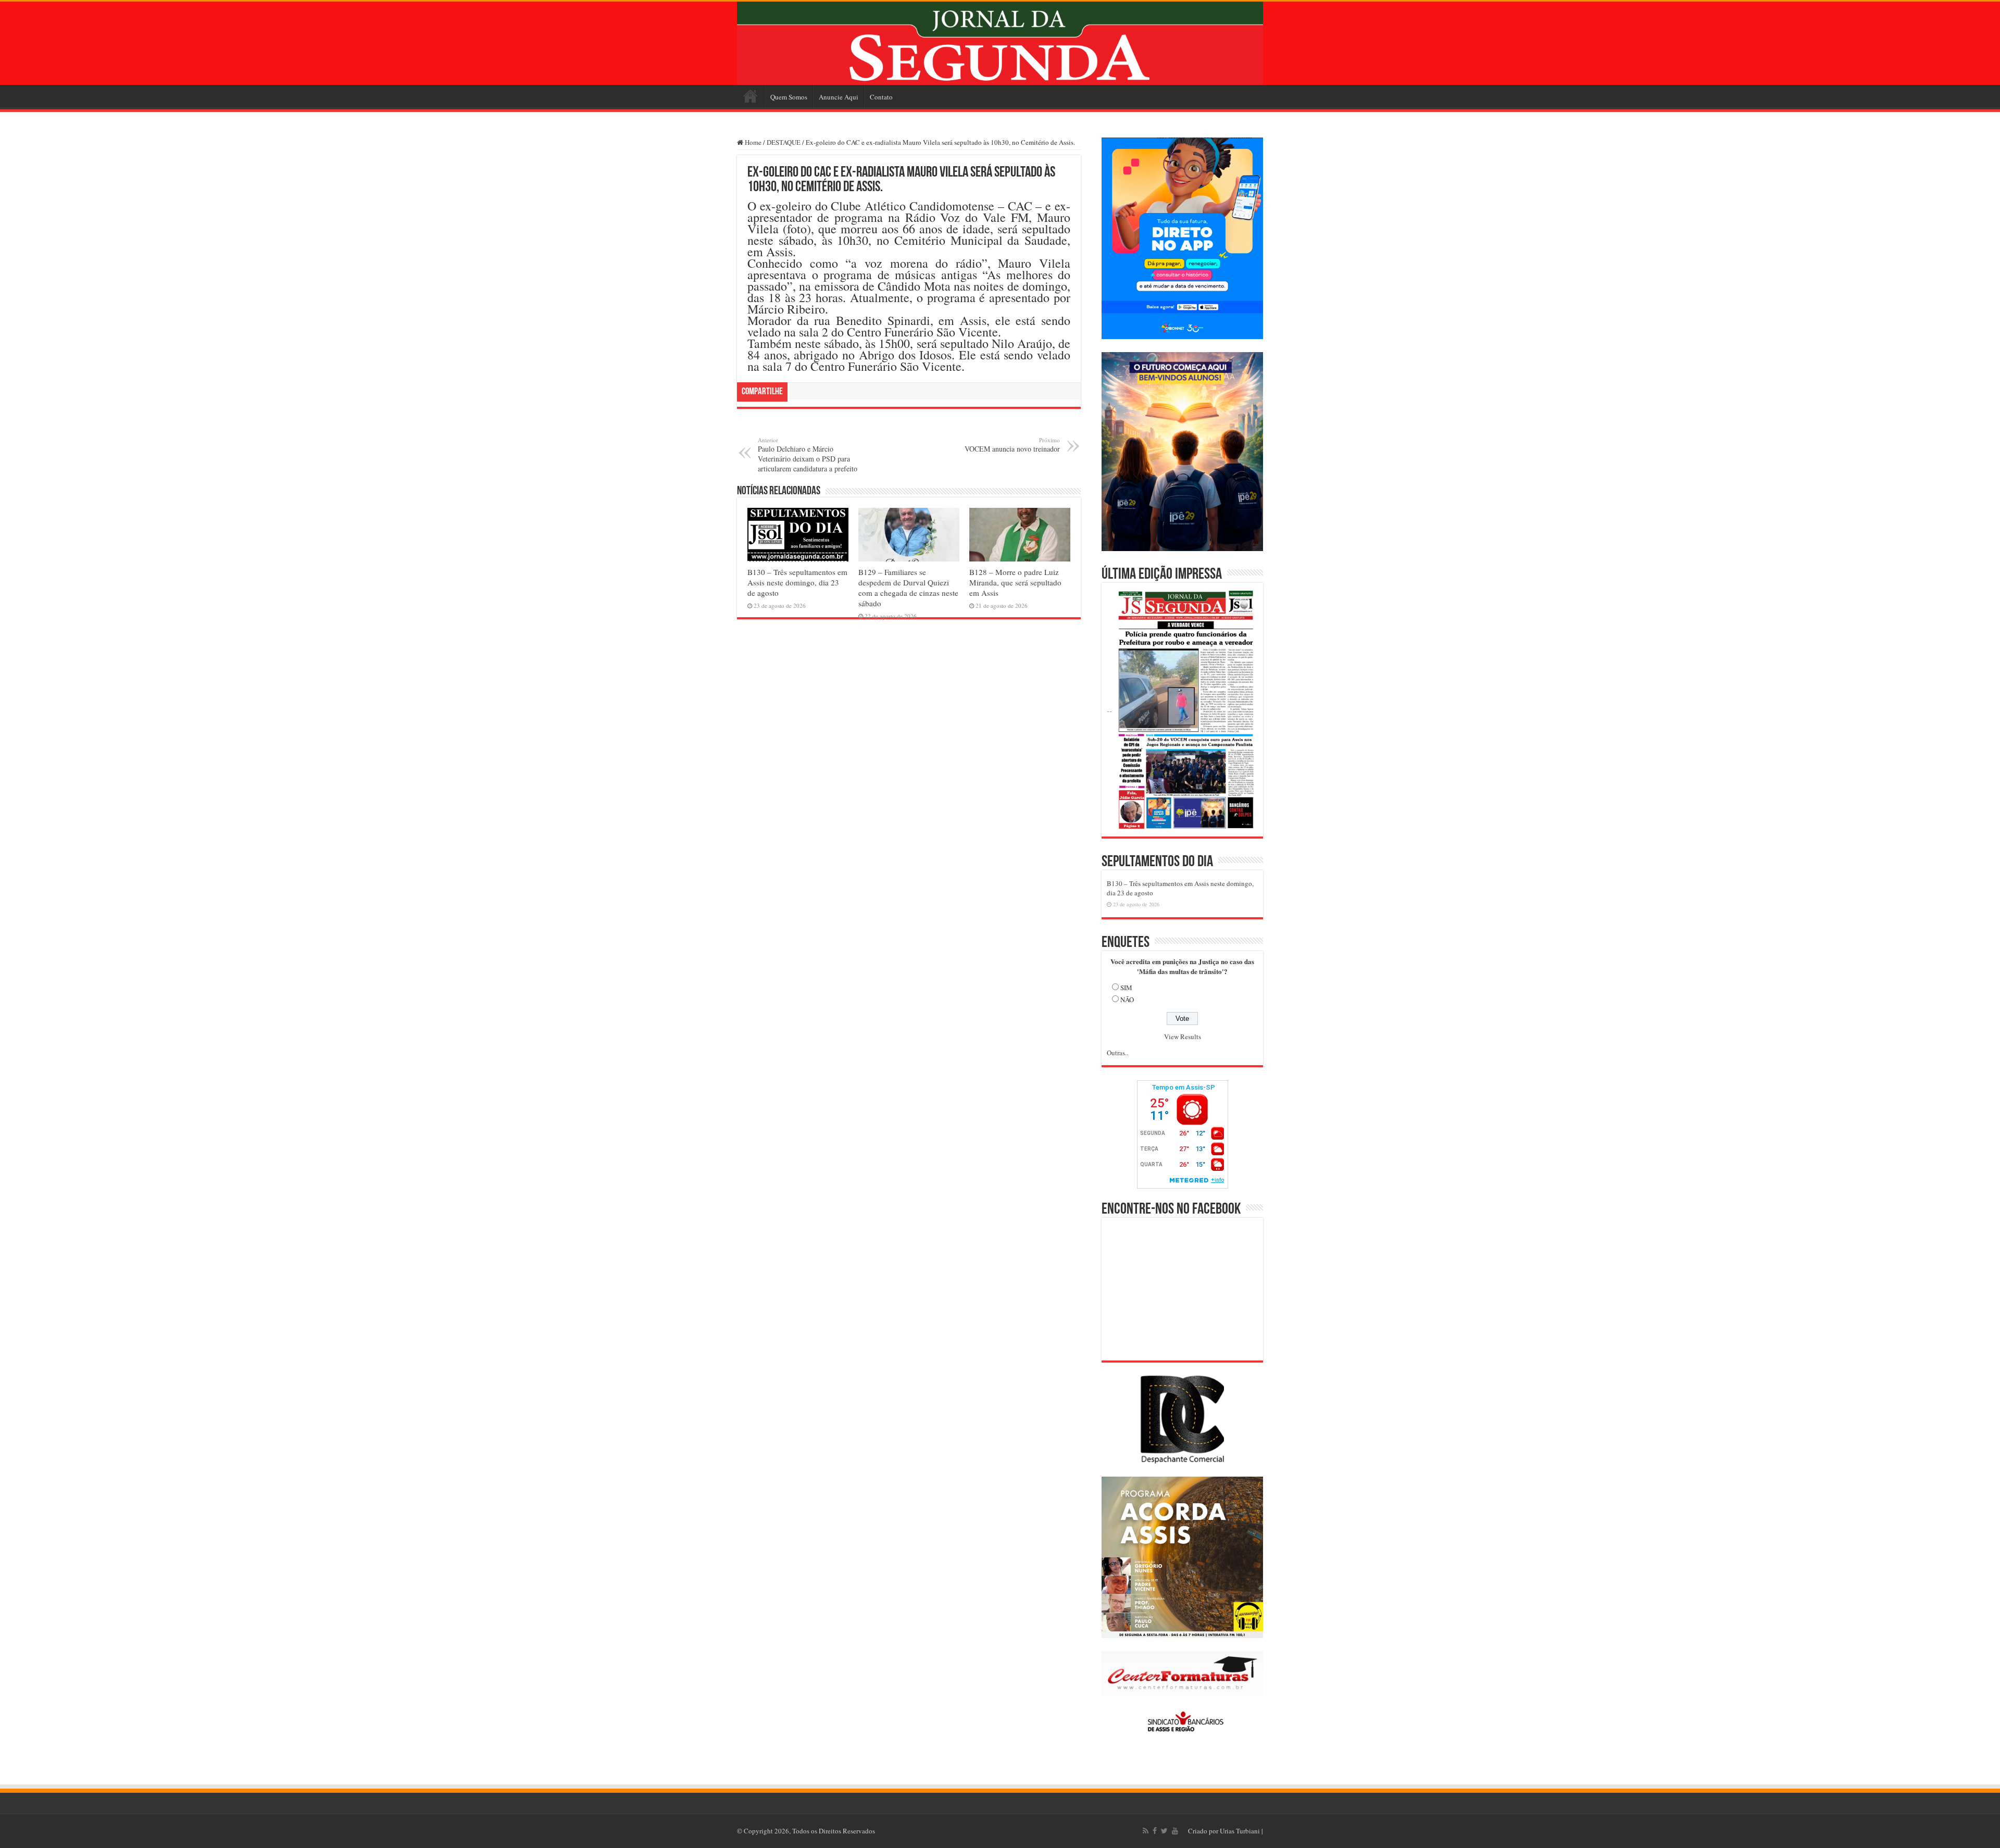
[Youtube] (1175, 1831)
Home (751, 96)
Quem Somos (789, 97)
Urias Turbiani (1240, 1831)
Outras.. (1117, 1053)
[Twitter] (1164, 1831)
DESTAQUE (784, 142)
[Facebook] (1155, 1831)
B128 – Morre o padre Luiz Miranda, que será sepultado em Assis (1015, 582)
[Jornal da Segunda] (1000, 43)
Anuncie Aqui (839, 97)
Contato (881, 97)
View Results (1183, 1037)
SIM (1126, 988)
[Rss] (1146, 1831)
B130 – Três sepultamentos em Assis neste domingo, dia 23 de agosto (797, 582)
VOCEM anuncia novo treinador (1012, 445)
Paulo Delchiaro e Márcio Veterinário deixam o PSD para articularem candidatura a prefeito (808, 455)
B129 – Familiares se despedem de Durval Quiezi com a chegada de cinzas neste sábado (908, 588)
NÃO (1127, 1000)
